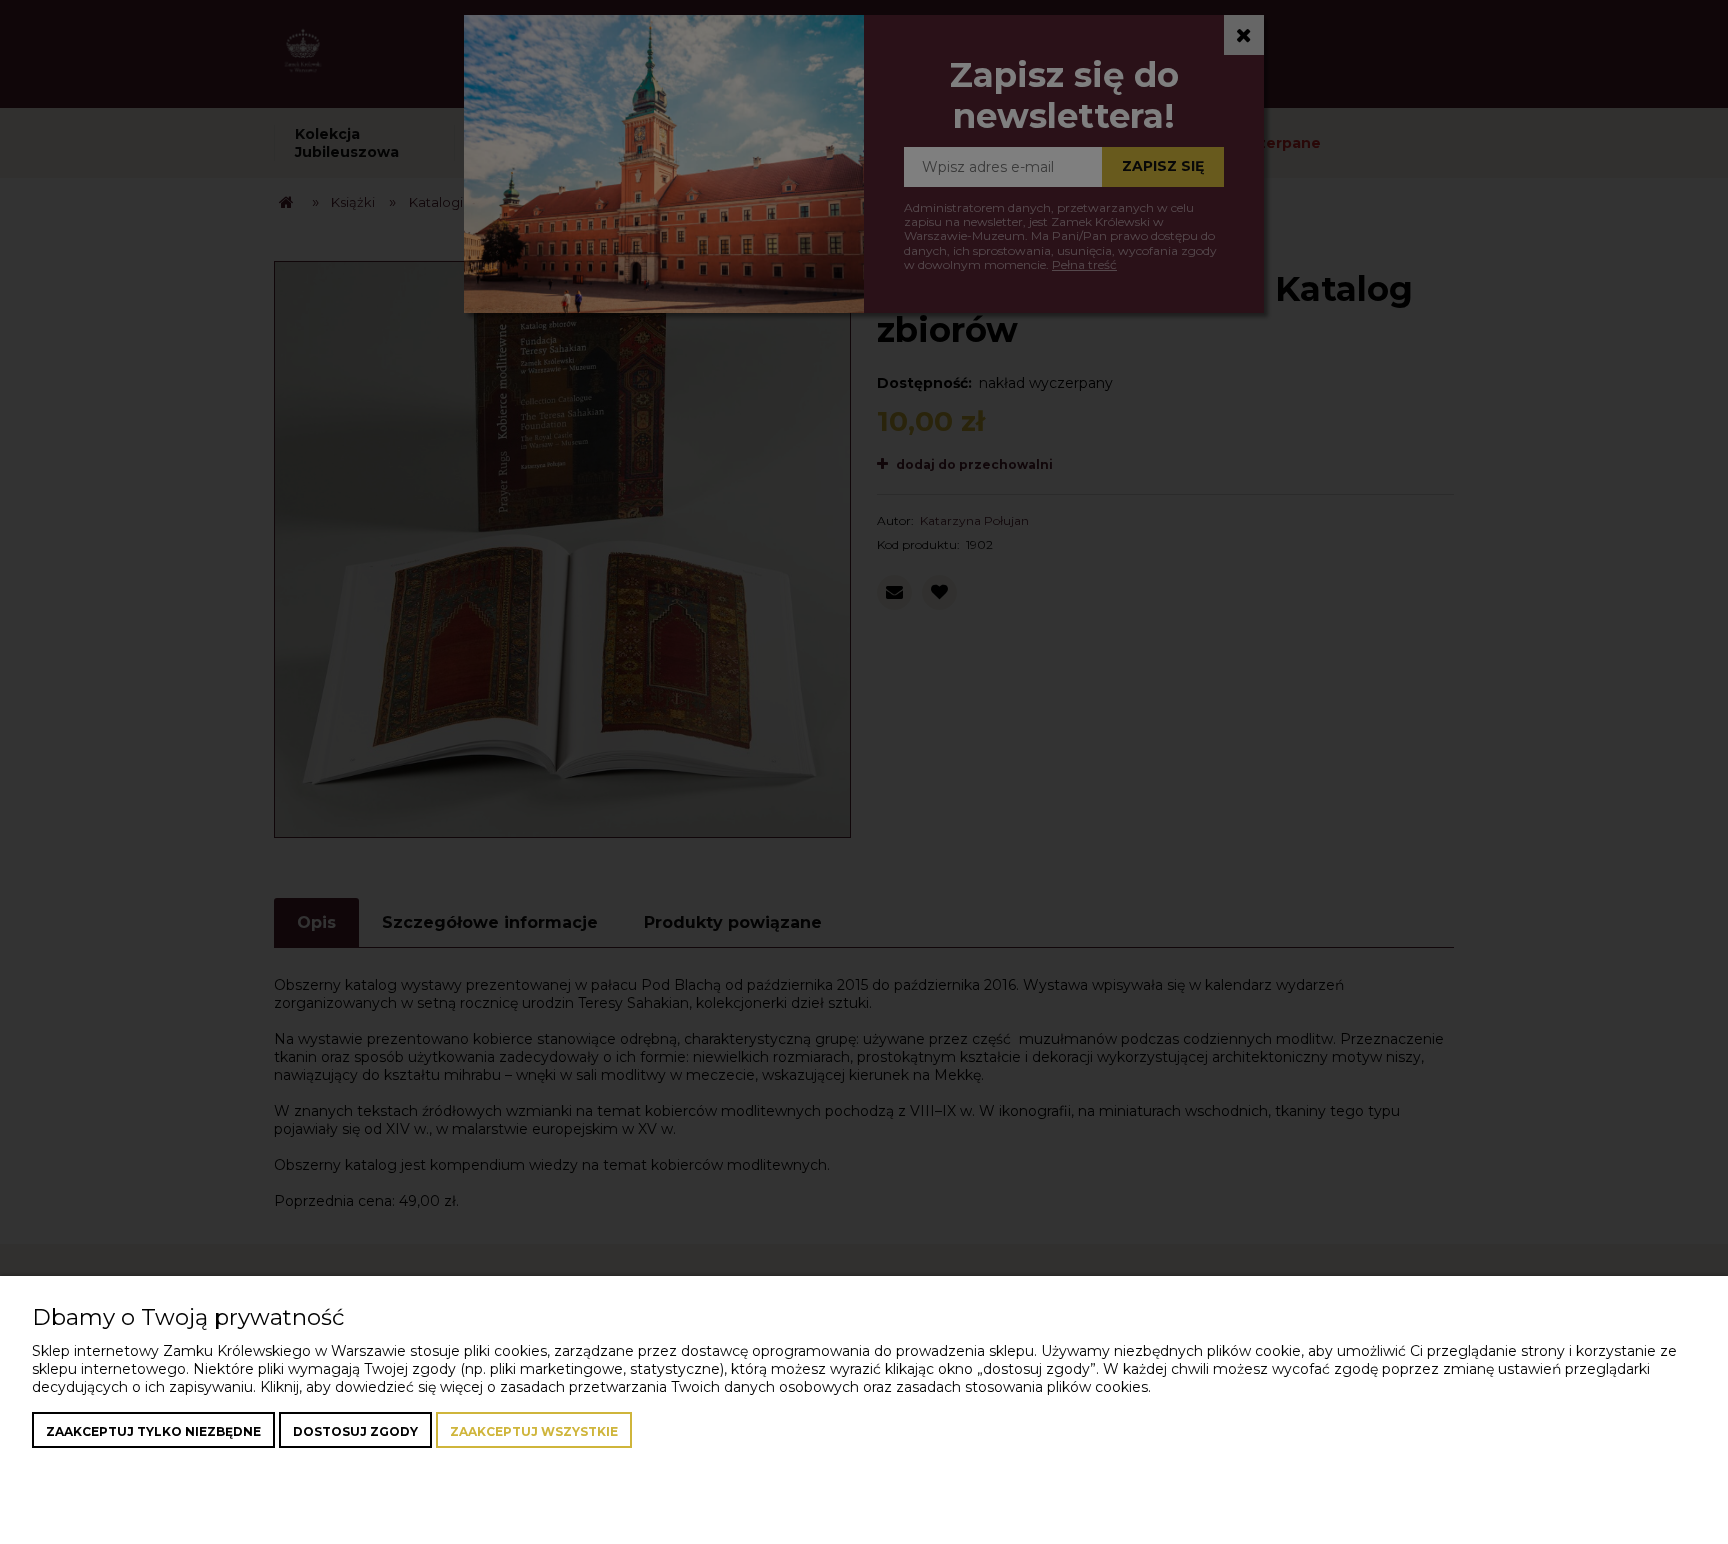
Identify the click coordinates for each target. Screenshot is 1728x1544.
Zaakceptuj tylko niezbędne (153, 1431)
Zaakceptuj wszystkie (534, 1431)
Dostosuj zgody (355, 1431)
